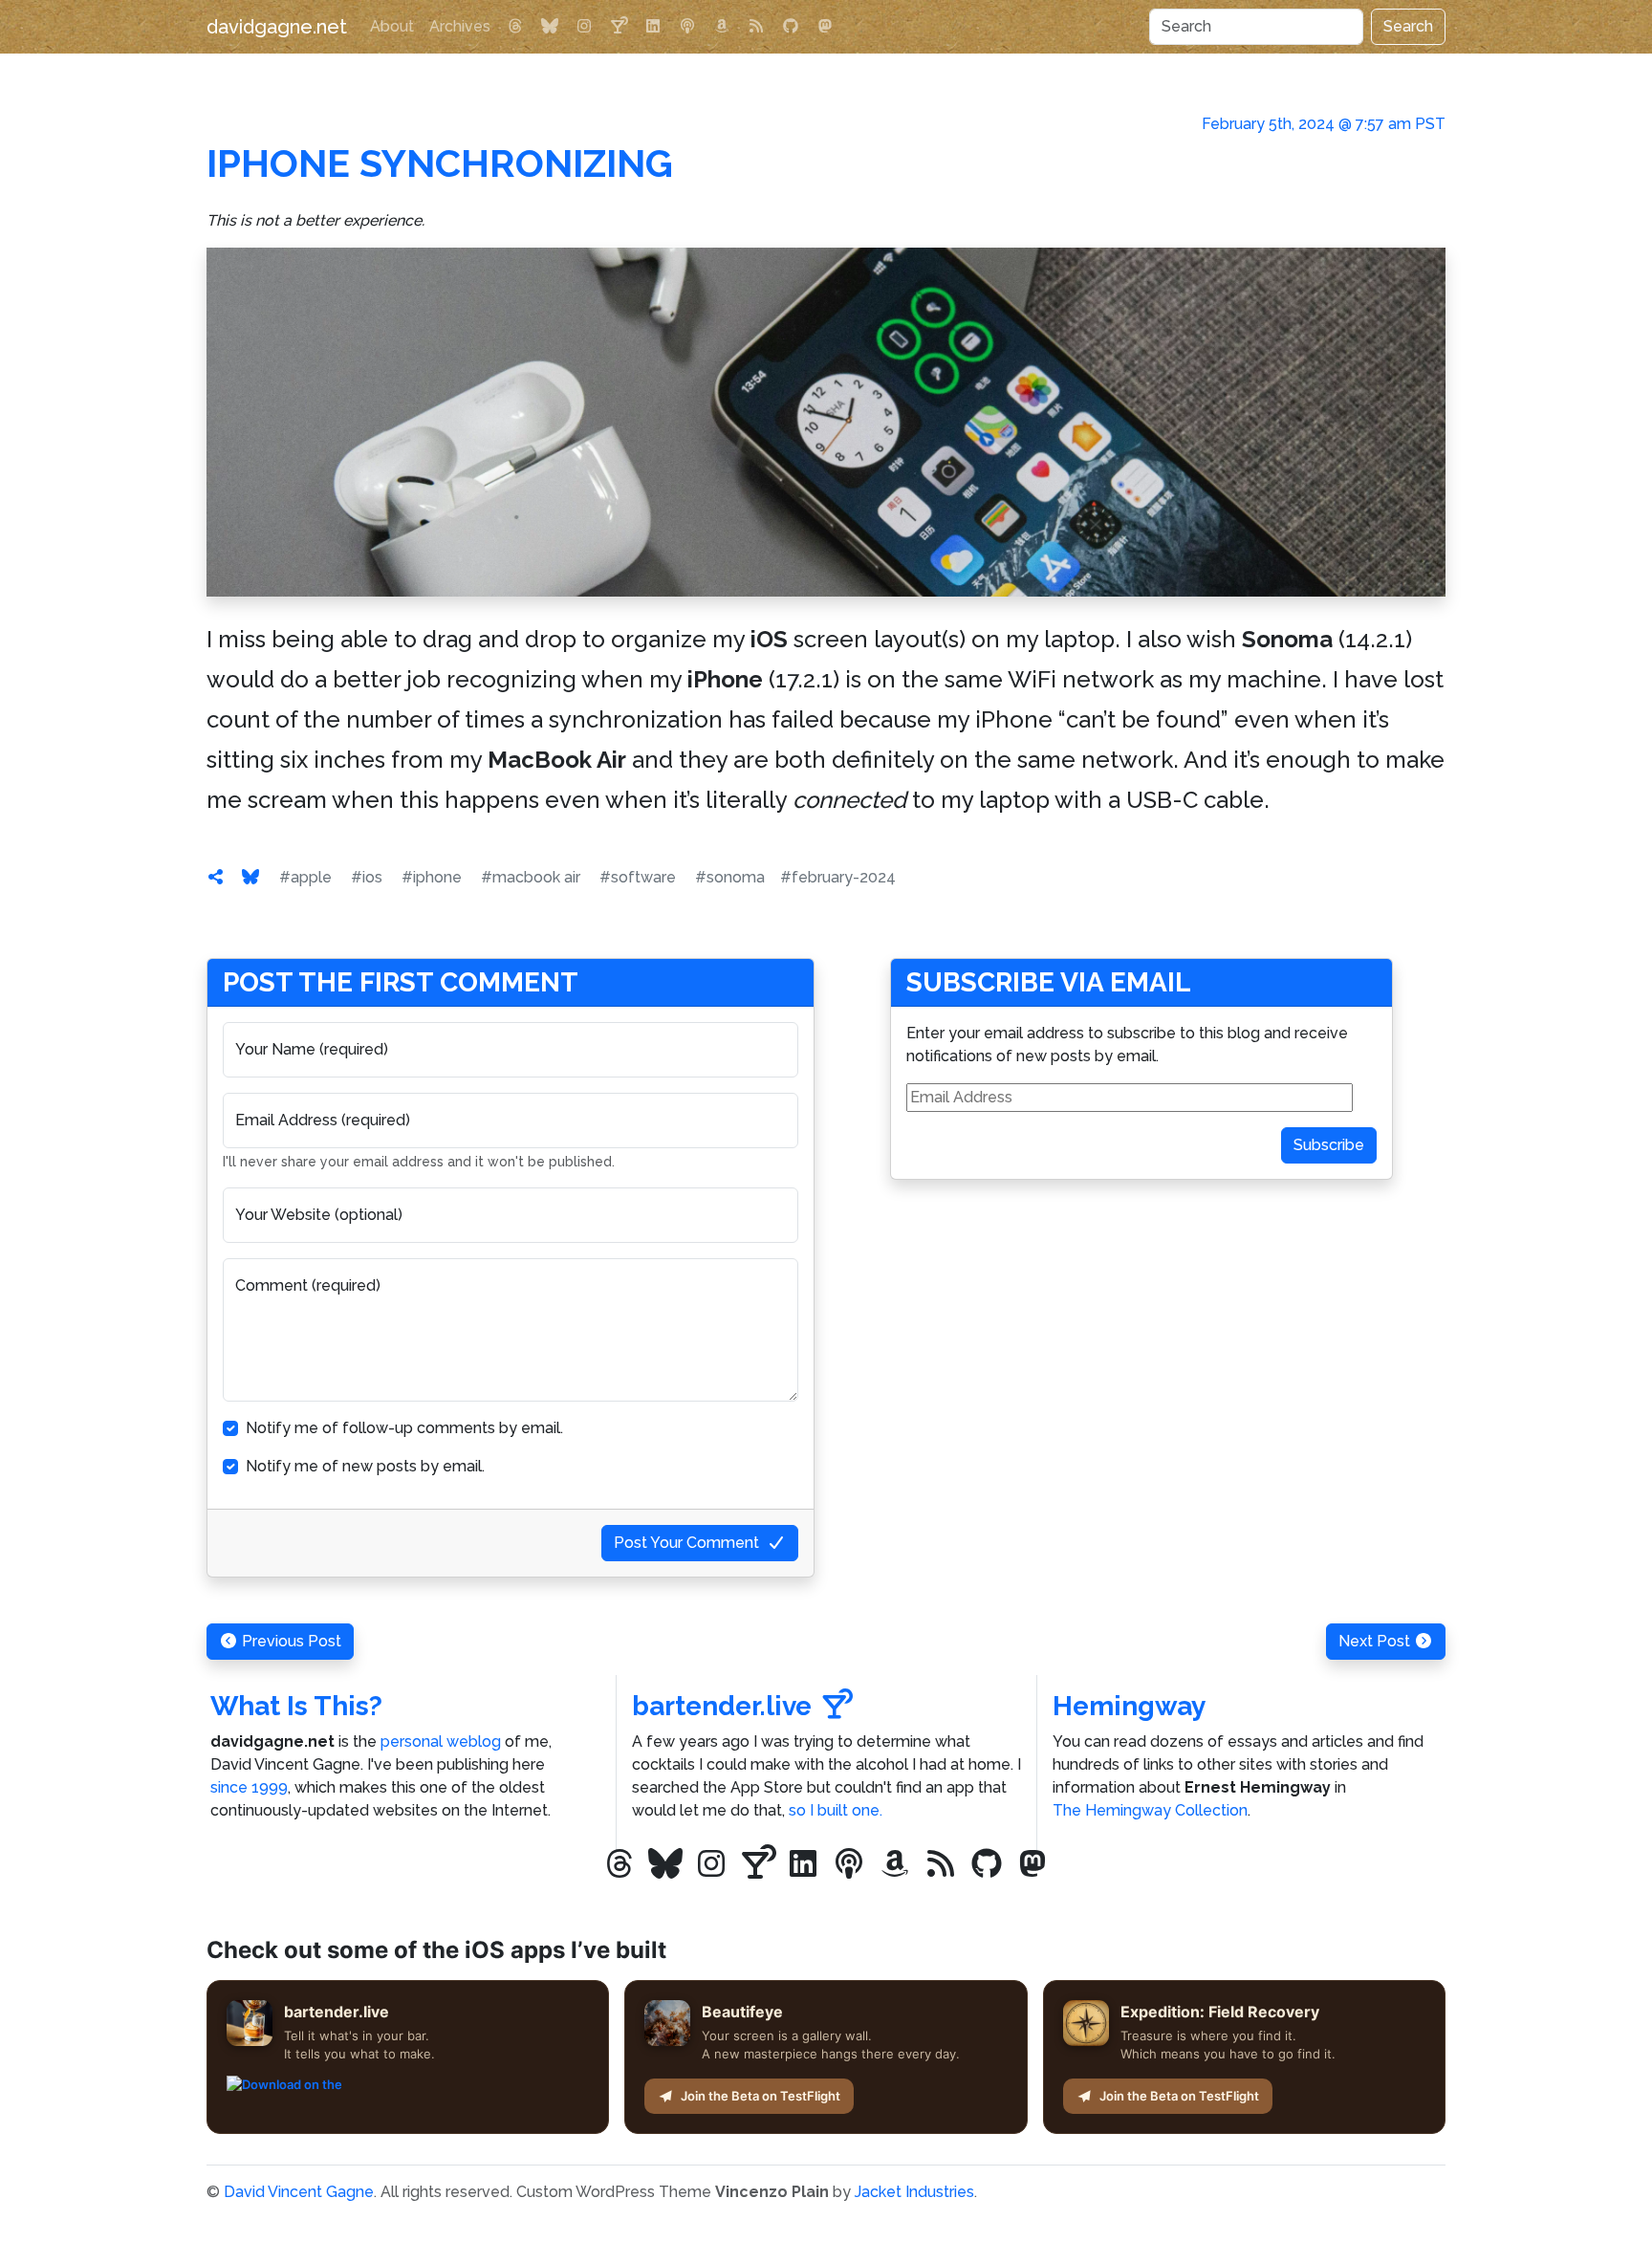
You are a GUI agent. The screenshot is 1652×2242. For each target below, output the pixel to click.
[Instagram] (584, 27)
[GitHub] (791, 27)
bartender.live (722, 1706)
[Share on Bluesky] (250, 877)
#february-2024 (838, 877)
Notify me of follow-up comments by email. (404, 1428)
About (392, 26)
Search (1408, 26)
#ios (367, 877)
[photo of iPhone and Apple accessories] (826, 422)
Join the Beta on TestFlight (761, 2096)
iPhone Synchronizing (440, 163)
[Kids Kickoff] (687, 27)
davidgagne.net (277, 27)
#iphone (432, 877)
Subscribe (1329, 1145)
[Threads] (515, 27)
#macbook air (531, 877)
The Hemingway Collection (1150, 1810)
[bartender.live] (619, 27)
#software (638, 877)
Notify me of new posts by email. (365, 1466)
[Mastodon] (825, 27)
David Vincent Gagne (299, 2192)
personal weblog (441, 1741)
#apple (305, 877)
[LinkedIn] (653, 27)
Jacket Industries (914, 2192)
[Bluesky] (550, 27)
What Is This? (296, 1706)
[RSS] (756, 27)
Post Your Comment (686, 1543)
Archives (460, 26)
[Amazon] (722, 27)
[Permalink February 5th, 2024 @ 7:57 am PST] (216, 877)
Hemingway (1129, 1706)
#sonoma (730, 877)
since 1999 (249, 1787)
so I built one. (836, 1810)
